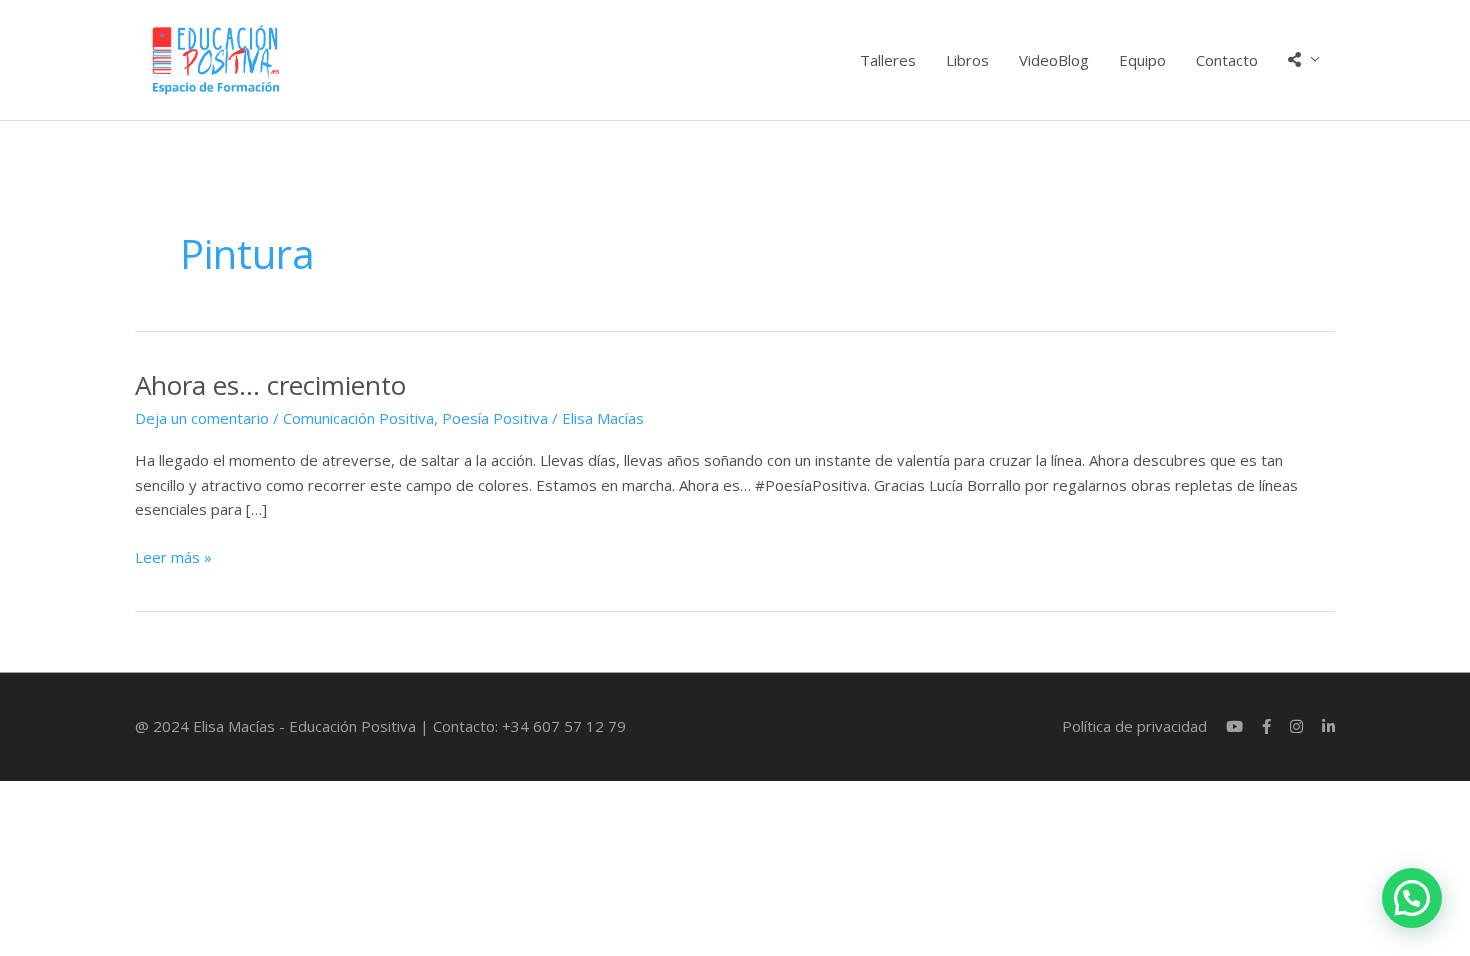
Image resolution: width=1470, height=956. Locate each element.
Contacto (1227, 60)
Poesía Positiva (495, 418)
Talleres (888, 60)
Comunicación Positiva (358, 418)
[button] (1412, 898)
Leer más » (173, 556)
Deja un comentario (202, 418)
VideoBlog (1054, 60)
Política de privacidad (1134, 726)
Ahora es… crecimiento (270, 385)
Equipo (1142, 60)
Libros (967, 60)
